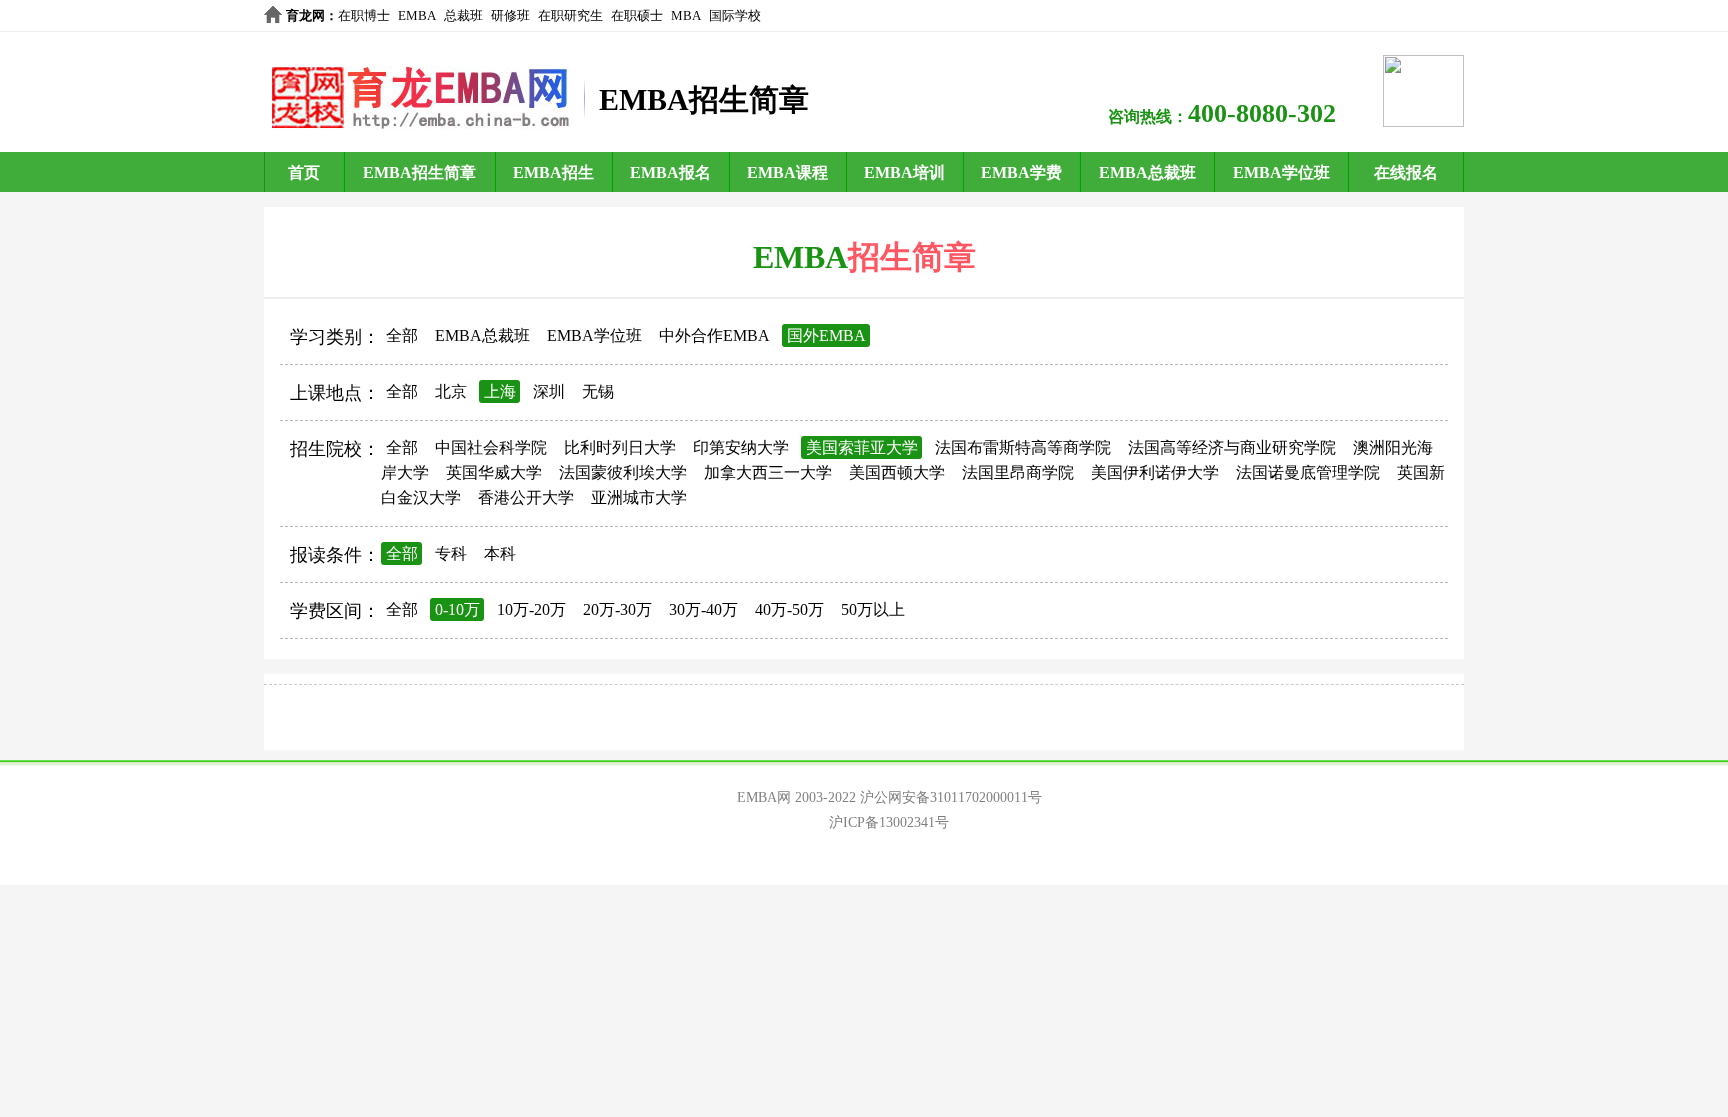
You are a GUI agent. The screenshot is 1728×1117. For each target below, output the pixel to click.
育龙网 (305, 15)
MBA (686, 15)
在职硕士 (637, 15)
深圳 (549, 391)
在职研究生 (570, 15)
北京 (451, 391)
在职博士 (364, 15)
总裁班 (463, 15)
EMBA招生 (553, 172)
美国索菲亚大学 (862, 447)
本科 (500, 553)
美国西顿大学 (897, 472)
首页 (304, 172)
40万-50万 (789, 609)
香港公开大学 (526, 497)
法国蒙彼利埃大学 (623, 472)
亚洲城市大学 (639, 497)
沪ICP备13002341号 (889, 822)
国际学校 (735, 15)
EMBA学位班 (1281, 172)
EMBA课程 (787, 172)
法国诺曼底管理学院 (1308, 472)
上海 (500, 391)
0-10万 (457, 609)
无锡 (598, 391)
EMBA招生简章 (419, 172)
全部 (402, 335)
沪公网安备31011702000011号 (951, 797)
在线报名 (1406, 172)
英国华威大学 (494, 472)
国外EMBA (826, 335)
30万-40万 (703, 609)
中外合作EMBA (714, 335)
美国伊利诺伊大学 (1155, 472)
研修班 (510, 15)
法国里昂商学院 (1018, 472)
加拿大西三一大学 (768, 472)
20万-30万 (617, 609)
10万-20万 (531, 609)
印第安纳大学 (741, 447)
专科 (451, 553)
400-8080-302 (1262, 113)
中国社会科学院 (491, 447)
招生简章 (912, 257)
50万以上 (873, 609)
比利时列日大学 (620, 447)
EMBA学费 (1021, 172)
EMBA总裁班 (1147, 172)
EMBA (417, 15)
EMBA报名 (670, 172)
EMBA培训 (904, 172)
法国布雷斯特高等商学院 (1023, 447)
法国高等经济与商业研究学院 (1232, 447)
